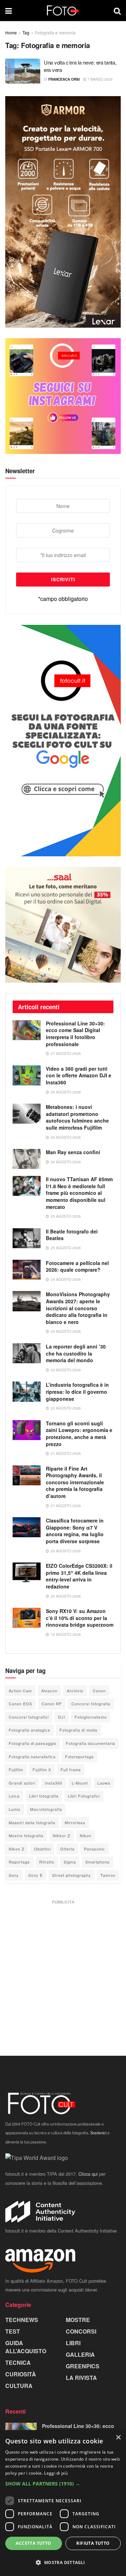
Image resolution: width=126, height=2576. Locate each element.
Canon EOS (20, 1704)
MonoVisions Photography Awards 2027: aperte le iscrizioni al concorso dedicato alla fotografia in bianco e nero (78, 1308)
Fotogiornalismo (91, 1717)
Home (11, 32)
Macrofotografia (46, 1809)
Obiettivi (42, 1849)
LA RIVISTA (81, 2378)
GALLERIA (80, 2354)
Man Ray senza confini (73, 1152)
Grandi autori (22, 1783)
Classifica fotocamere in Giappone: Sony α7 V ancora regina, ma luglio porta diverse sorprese (75, 1531)
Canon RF (52, 1704)
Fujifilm (16, 1769)
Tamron (108, 1875)
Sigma (70, 1862)
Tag (26, 32)
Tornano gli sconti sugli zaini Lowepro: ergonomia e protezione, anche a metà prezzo (79, 1434)
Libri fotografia (44, 1796)
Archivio (75, 1691)
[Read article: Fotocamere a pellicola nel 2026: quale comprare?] (27, 1270)
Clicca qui (88, 2174)
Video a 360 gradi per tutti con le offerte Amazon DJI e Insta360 (79, 1075)
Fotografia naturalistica (32, 1757)
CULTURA (19, 2386)
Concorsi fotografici (29, 1717)
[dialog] (63, 2503)
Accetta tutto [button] (33, 2543)
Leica (14, 1796)
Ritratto (47, 1862)
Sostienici (98, 2133)
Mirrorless (75, 1822)
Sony (14, 1875)
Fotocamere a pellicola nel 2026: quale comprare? (77, 1266)
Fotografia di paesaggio (33, 1743)
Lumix (15, 1809)
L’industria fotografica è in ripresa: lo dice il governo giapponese (77, 1391)
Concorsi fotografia (91, 1704)
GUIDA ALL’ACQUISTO (26, 2347)
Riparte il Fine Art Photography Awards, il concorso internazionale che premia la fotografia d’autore (75, 1482)
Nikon (86, 1835)
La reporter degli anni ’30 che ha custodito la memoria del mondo (76, 1353)
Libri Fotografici (84, 1796)
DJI (62, 1717)
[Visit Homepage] (63, 11)
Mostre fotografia (26, 1835)
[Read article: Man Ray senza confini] (27, 1159)
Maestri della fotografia (32, 1822)
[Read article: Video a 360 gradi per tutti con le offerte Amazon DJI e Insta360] (27, 1075)
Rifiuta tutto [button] (93, 2543)
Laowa (104, 1783)
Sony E (36, 1875)
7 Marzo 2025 (100, 79)
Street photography (72, 1875)
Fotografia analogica (29, 1730)
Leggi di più (56, 2473)
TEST (13, 2331)
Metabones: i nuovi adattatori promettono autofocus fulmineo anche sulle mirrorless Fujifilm (77, 1117)
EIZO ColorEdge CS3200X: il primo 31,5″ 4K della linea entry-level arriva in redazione (79, 1576)
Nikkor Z (62, 1835)
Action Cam (20, 1691)
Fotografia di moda (78, 1730)
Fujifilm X (42, 1769)
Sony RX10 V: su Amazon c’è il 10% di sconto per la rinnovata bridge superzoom (80, 1618)
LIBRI (73, 2343)
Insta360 (54, 1783)
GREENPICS (83, 2366)
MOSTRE (78, 2320)
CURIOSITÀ (21, 2374)
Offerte (67, 1849)
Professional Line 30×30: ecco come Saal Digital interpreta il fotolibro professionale (75, 1034)
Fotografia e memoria (55, 32)
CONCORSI (81, 2331)
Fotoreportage (79, 1757)
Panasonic (94, 1849)
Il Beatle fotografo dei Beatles (72, 1235)
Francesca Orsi (64, 79)
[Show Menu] (9, 11)
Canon (99, 1691)
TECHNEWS (22, 2320)
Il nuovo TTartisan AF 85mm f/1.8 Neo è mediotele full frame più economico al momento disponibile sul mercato (79, 1193)
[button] (63, 2484)
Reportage (19, 1862)
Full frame (71, 1769)
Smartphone (97, 1862)
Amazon (49, 1691)
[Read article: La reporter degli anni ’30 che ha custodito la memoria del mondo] (27, 1353)
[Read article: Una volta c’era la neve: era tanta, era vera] (23, 71)
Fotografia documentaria (90, 1743)
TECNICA (18, 2363)
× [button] (118, 2438)
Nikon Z (17, 1849)
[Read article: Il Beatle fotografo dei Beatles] (27, 1238)
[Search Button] (117, 11)
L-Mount (80, 1783)
